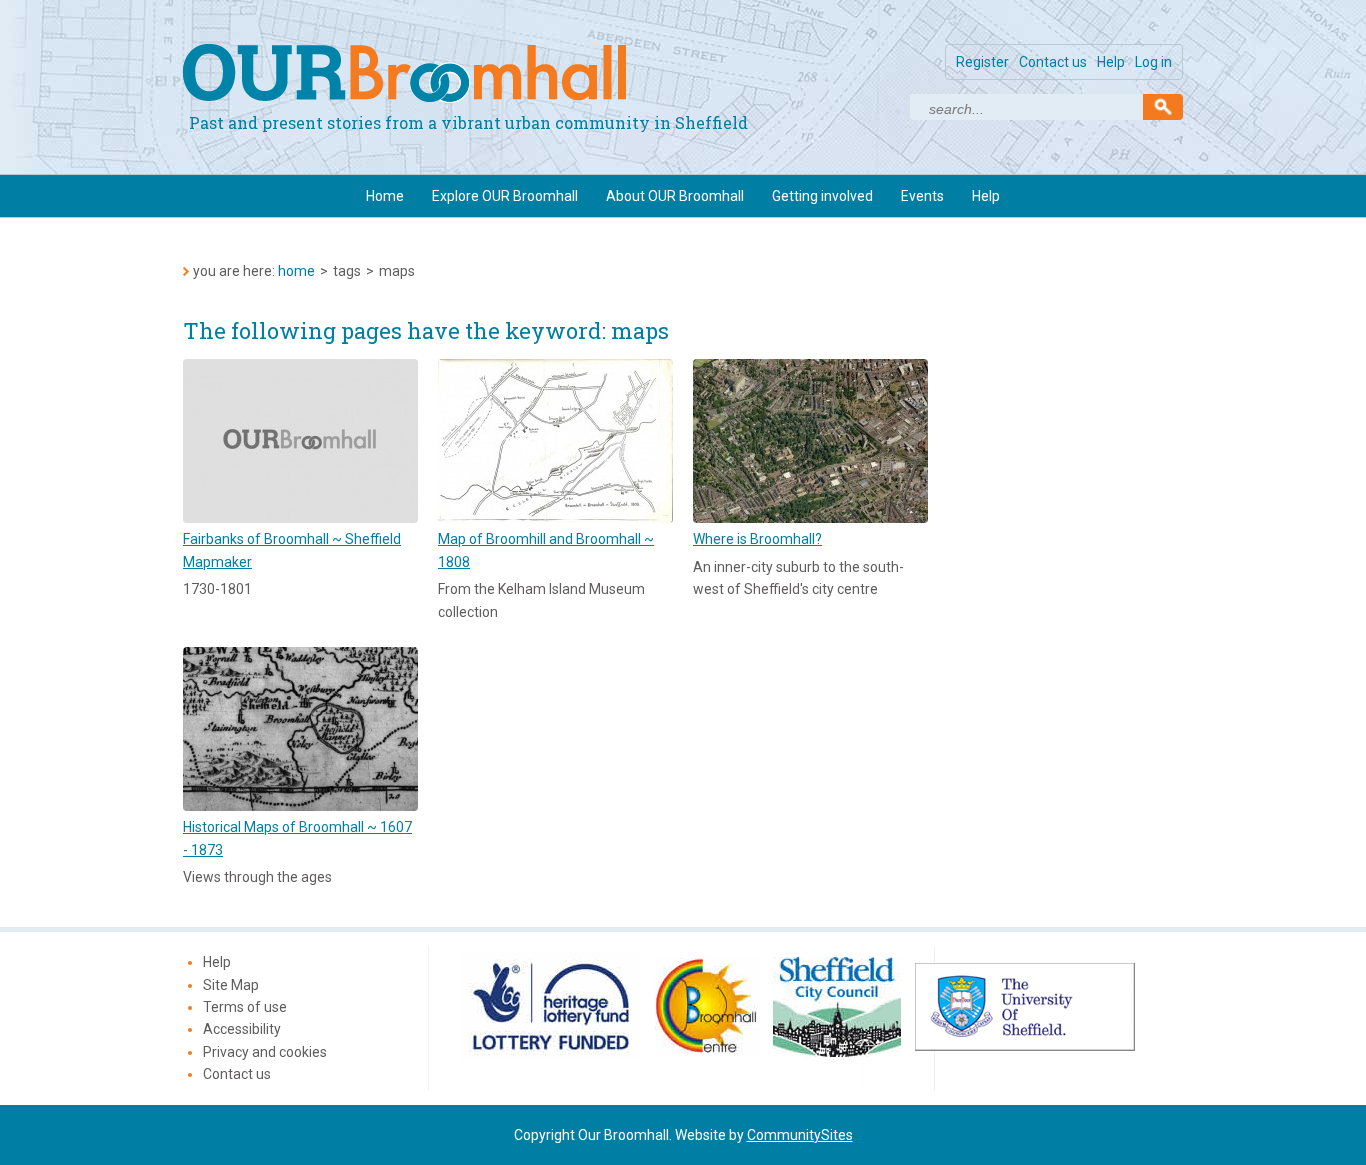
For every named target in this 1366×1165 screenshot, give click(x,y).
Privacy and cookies (265, 1052)
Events (922, 196)
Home (385, 196)
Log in (1153, 62)
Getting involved (822, 196)
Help (1111, 62)
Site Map (231, 985)
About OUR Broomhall (675, 196)
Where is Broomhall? (757, 539)
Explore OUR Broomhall (505, 196)
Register (982, 62)
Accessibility (242, 1029)
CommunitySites (800, 1135)
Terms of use (245, 1007)
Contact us (1053, 62)
